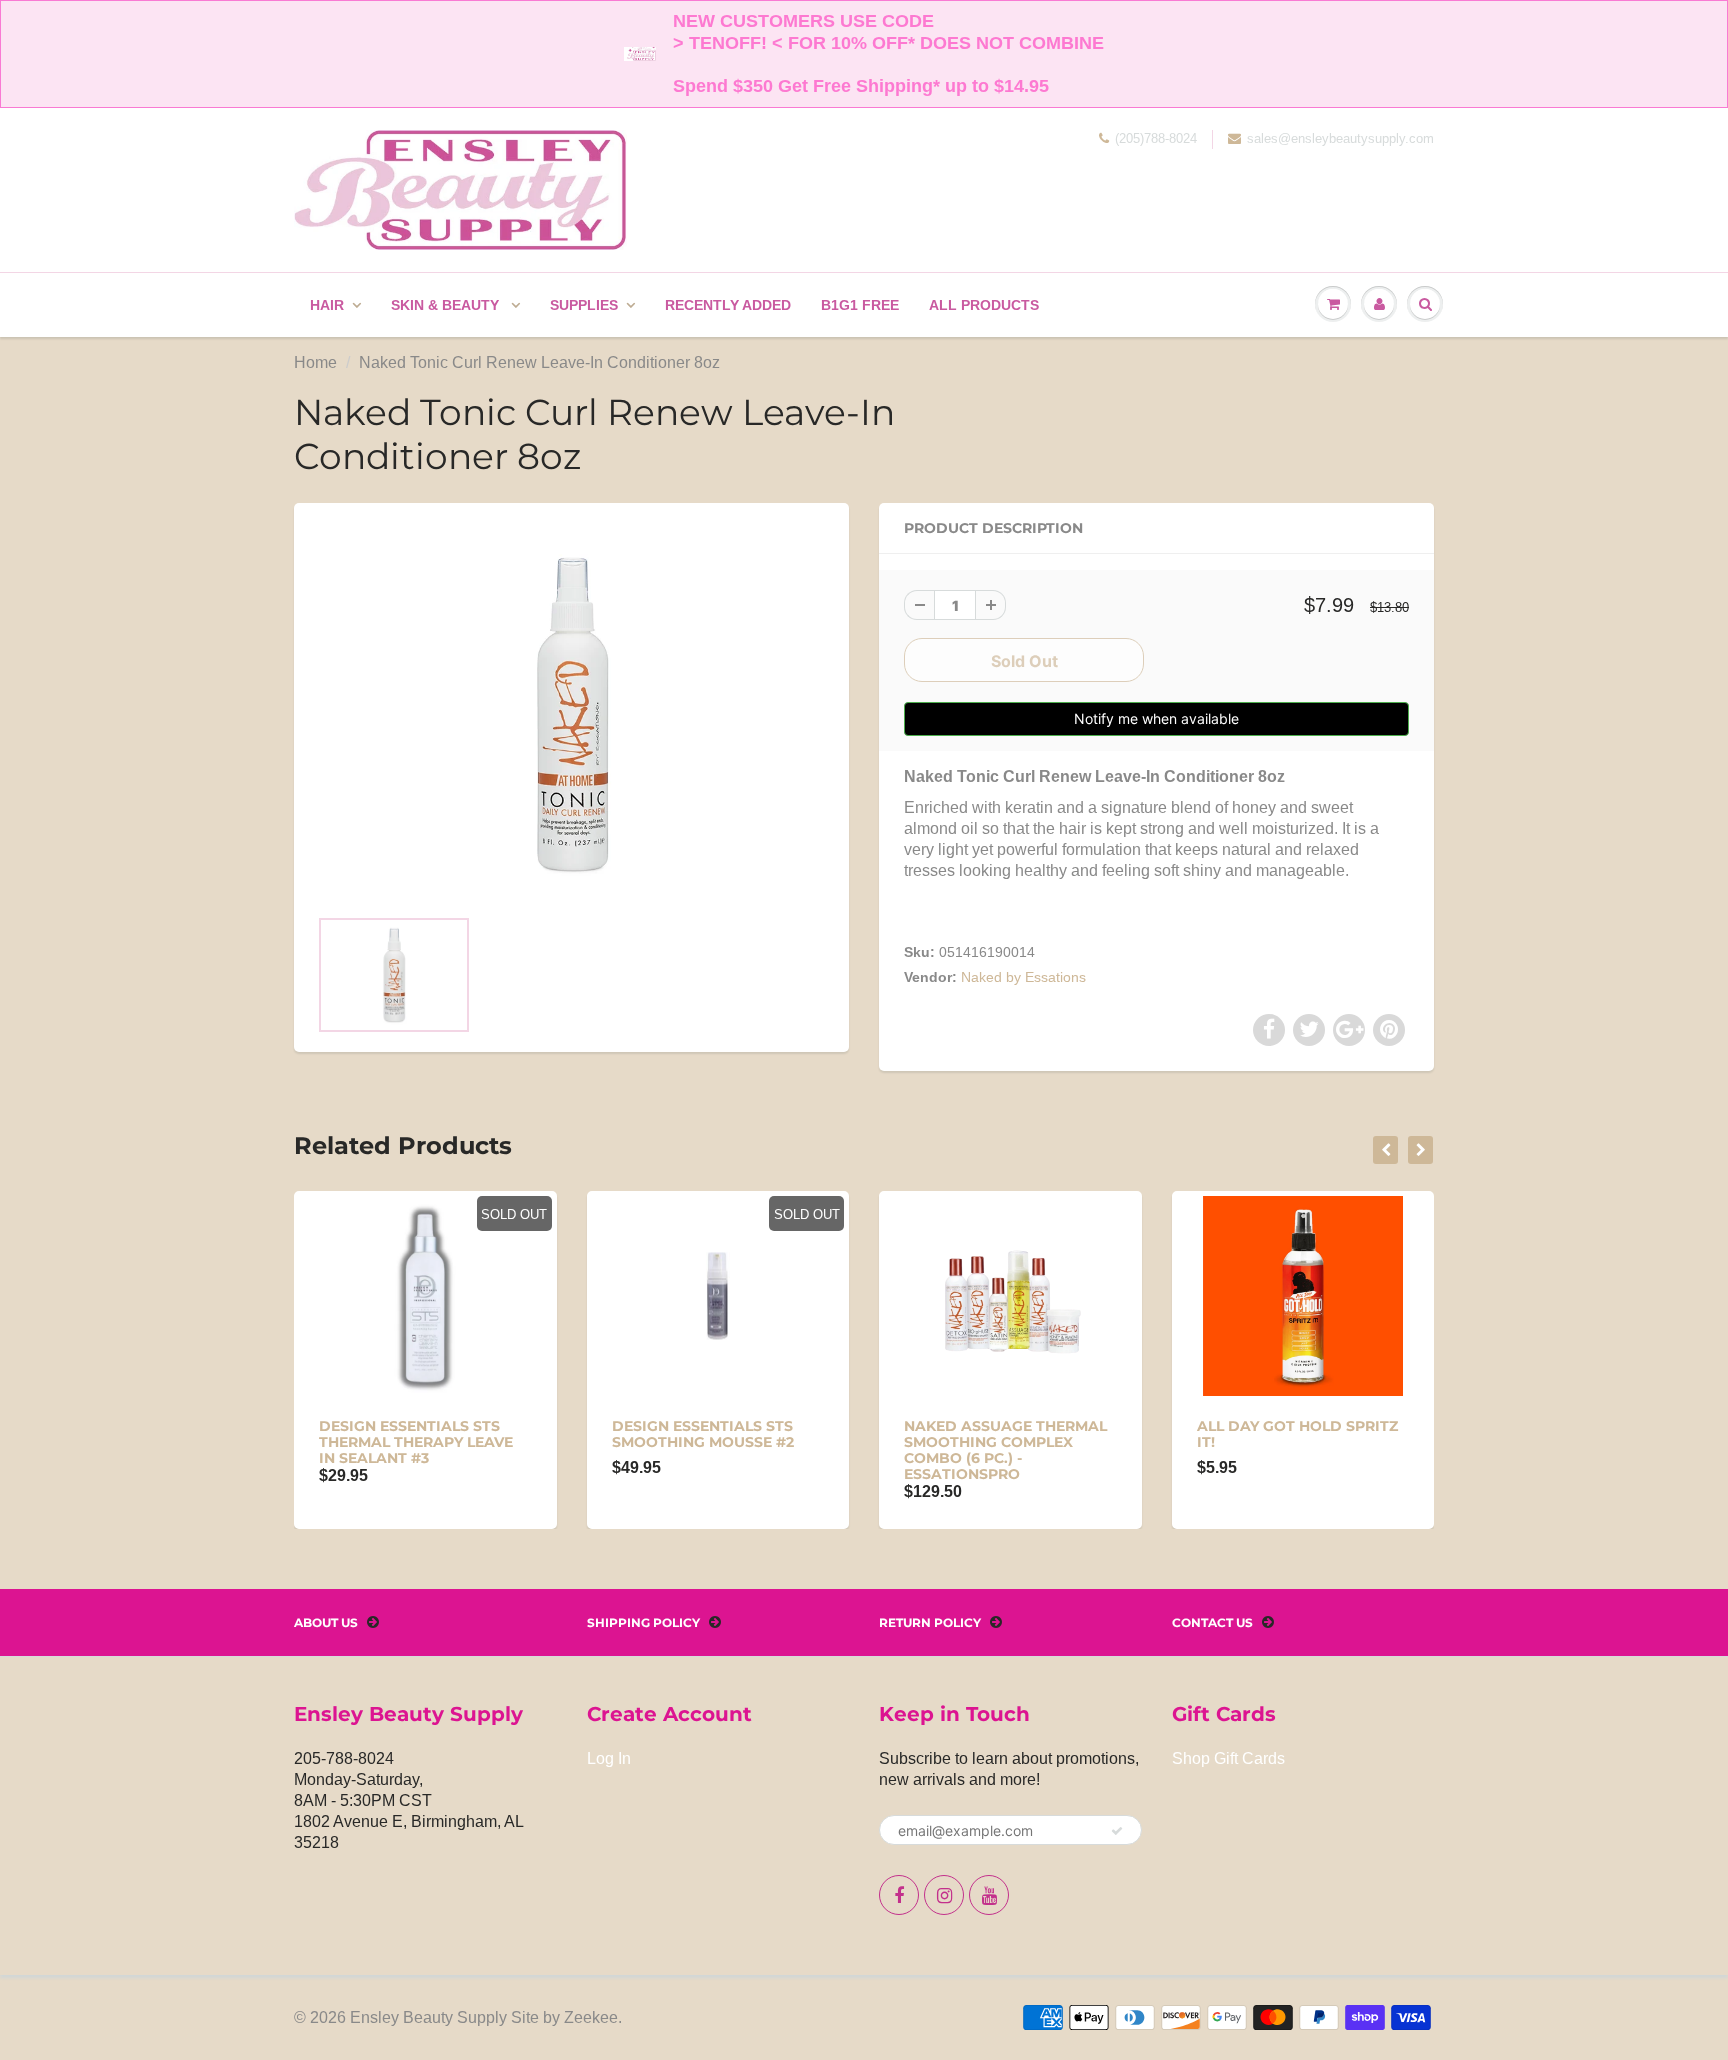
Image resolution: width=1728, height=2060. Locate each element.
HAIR (327, 305)
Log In (609, 1758)
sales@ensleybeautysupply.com (1340, 138)
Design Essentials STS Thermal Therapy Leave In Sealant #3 (416, 1442)
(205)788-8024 (1156, 138)
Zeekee (591, 2017)
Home (315, 362)
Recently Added (728, 305)
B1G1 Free (860, 305)
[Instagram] (944, 1895)
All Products (984, 305)
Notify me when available (1156, 718)
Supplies (584, 305)
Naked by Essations (1023, 977)
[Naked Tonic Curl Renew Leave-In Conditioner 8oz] (571, 714)
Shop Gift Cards (1228, 1758)
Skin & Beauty (447, 305)
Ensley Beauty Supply (428, 2017)
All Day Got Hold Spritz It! (1297, 1434)
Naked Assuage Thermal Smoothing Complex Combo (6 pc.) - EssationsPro (1005, 1450)
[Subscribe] (1117, 1831)
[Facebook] (899, 1895)
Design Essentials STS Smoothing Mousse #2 (703, 1434)
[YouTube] (989, 1895)
